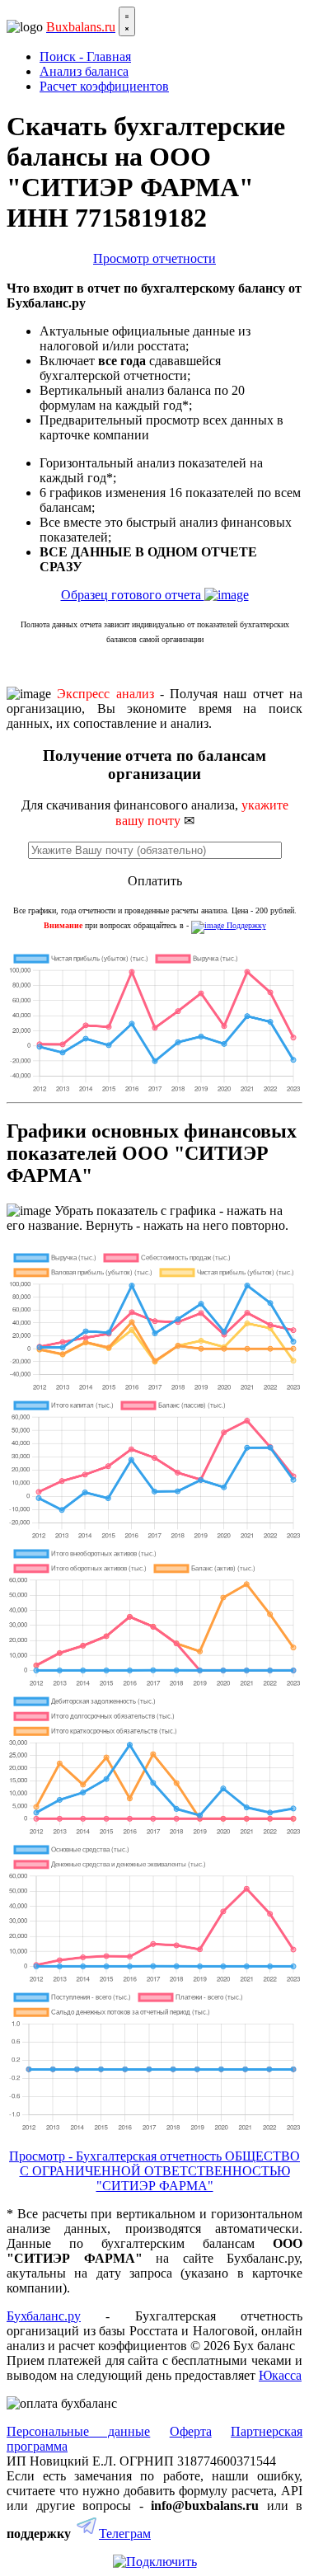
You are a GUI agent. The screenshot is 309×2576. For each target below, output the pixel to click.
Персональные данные (78, 2431)
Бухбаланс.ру (44, 2316)
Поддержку (245, 925)
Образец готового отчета (133, 595)
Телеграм (125, 2534)
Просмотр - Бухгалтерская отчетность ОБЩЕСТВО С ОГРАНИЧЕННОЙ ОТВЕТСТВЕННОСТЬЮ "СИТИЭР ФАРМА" (154, 2171)
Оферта (191, 2431)
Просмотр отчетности (154, 258)
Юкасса (280, 2375)
